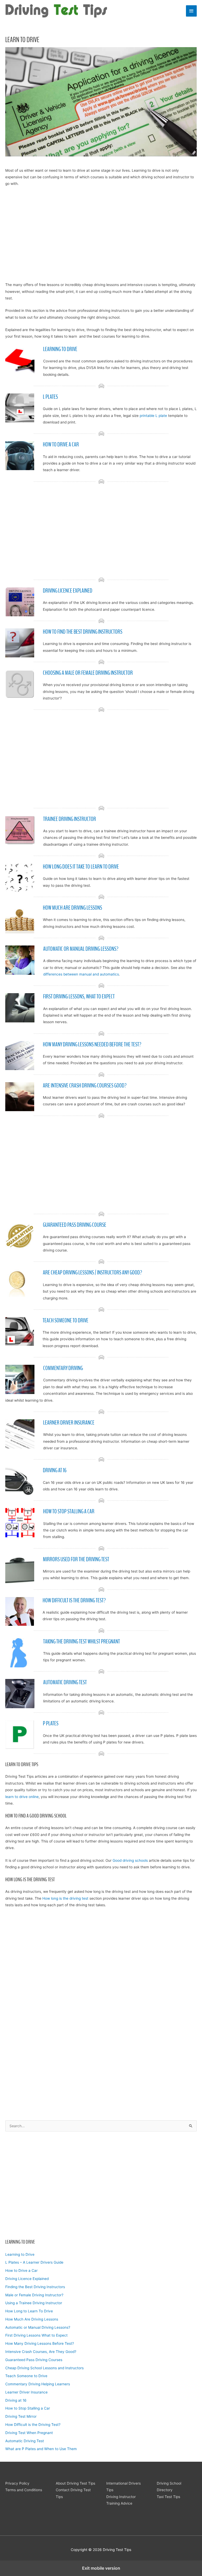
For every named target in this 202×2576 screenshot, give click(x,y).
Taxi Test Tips (168, 2497)
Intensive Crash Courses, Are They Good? (41, 2352)
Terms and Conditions (24, 2490)
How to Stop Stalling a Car (28, 2408)
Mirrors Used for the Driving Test (76, 1559)
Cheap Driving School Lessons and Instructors (44, 2368)
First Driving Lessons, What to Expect (79, 997)
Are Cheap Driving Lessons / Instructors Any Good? (92, 1273)
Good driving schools (130, 1860)
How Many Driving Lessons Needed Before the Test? (92, 1045)
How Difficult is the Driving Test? (33, 2425)
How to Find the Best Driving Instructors (83, 632)
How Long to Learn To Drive (29, 2311)
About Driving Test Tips (75, 2483)
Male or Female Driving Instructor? (34, 2295)
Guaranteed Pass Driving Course (75, 1225)
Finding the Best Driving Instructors (35, 2287)
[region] (101, 2184)
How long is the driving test (65, 1898)
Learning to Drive (20, 2254)
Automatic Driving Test (25, 2441)
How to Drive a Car (21, 2270)
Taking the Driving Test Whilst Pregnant (82, 1642)
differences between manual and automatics (81, 974)
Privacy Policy (17, 2483)
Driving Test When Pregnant (29, 2433)
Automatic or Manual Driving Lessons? (38, 2327)
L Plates (50, 397)
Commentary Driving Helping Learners (38, 2384)
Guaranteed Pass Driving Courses (34, 2360)
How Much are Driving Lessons (72, 908)
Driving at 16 (16, 2400)
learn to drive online (22, 1797)
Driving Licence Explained (27, 2279)
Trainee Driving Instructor (70, 819)
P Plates (51, 1723)
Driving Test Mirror (21, 2416)
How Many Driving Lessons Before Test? (40, 2343)
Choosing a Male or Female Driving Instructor (88, 673)
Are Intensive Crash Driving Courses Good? (85, 1086)
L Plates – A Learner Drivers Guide (34, 2262)
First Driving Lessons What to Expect (36, 2335)
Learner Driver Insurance (26, 2392)
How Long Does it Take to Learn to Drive (81, 867)
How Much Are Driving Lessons (32, 2319)
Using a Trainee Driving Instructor (34, 2303)
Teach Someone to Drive (26, 2376)
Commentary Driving (63, 1368)
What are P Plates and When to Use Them (41, 2449)
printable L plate (153, 416)
